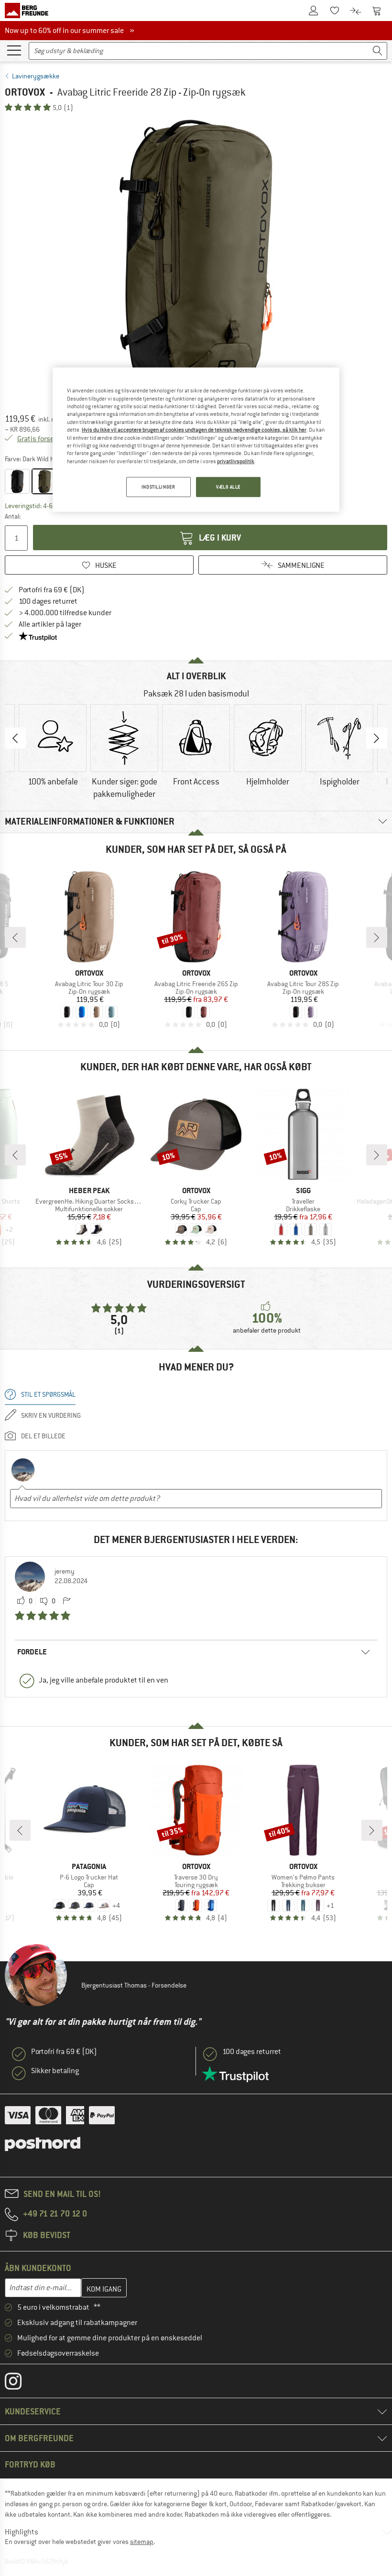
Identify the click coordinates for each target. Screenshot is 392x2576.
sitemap (142, 2542)
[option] (196, 259)
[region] (196, 440)
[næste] (377, 937)
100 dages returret (48, 601)
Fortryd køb (30, 2464)
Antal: (13, 516)
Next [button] (377, 738)
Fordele (32, 1652)
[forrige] (15, 937)
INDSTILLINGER (158, 487)
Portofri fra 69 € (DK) (52, 590)
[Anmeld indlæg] (66, 1601)
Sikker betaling (55, 2071)
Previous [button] (15, 738)
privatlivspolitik (236, 461)
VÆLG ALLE (228, 487)
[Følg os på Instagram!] (20, 2383)
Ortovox (25, 92)
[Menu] (14, 50)
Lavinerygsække (36, 76)
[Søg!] (378, 51)
